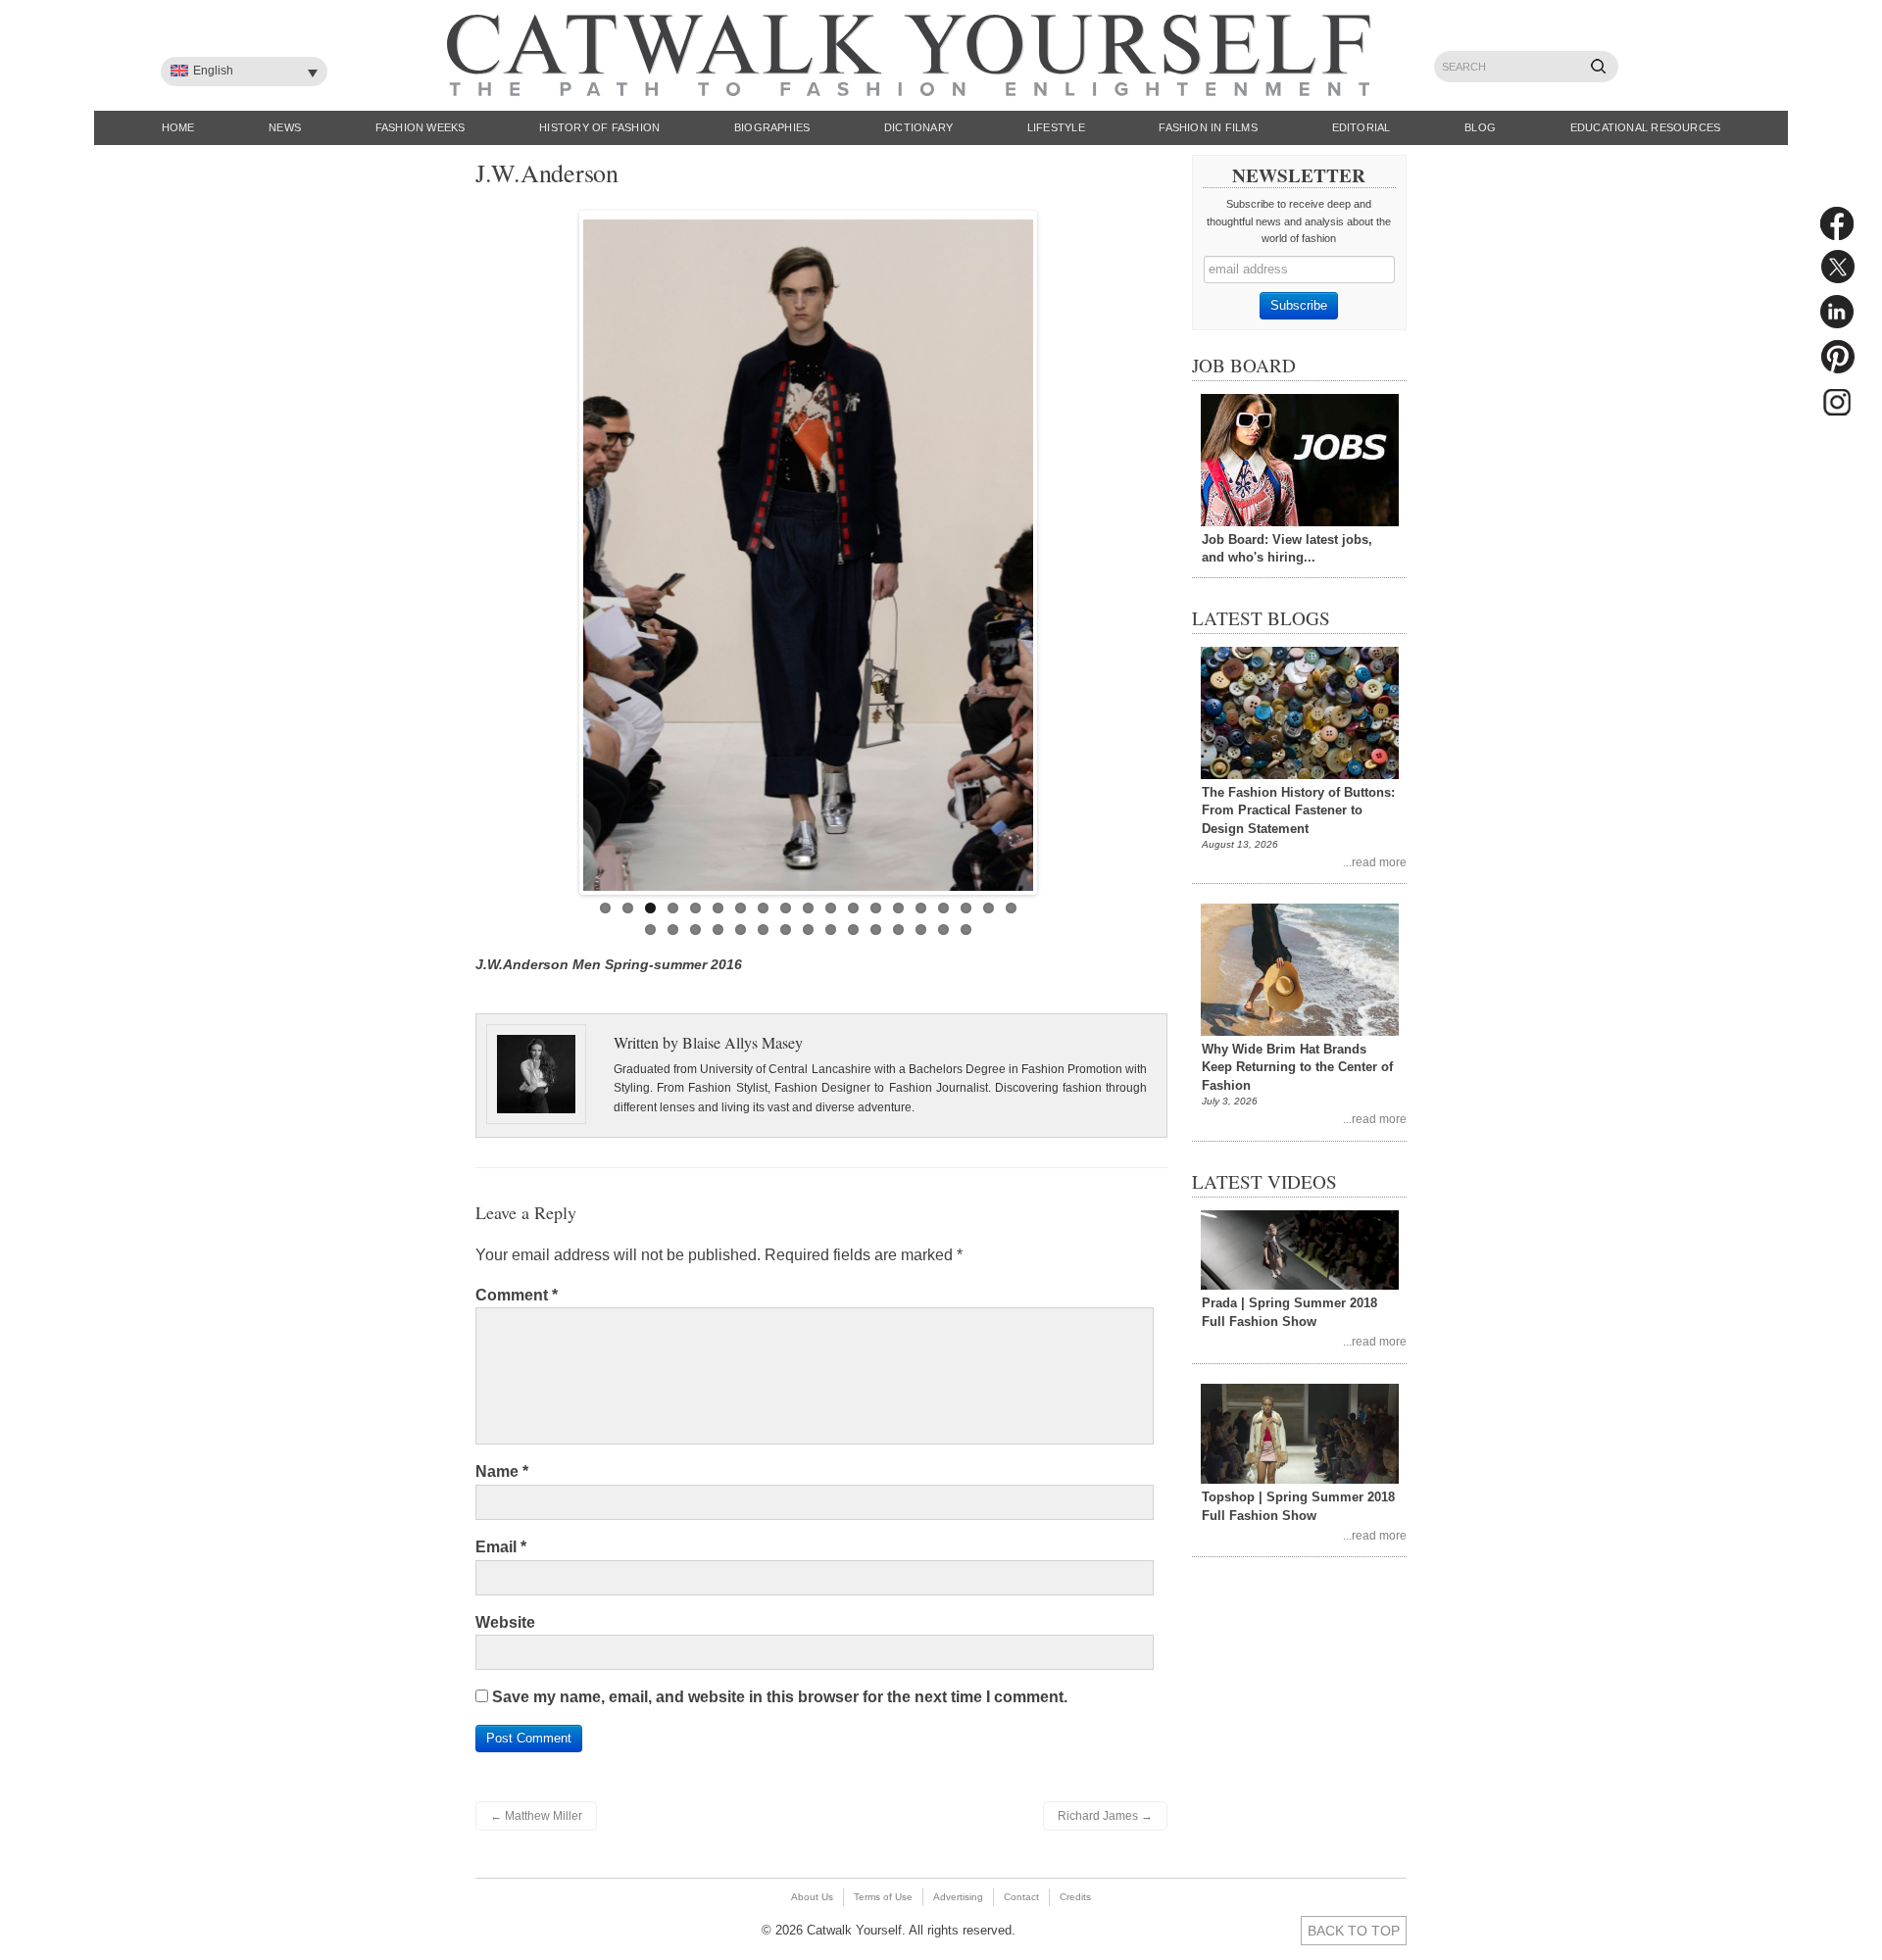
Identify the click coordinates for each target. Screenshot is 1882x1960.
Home (178, 127)
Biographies (772, 127)
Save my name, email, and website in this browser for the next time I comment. (780, 1697)
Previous (563, 548)
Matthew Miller (536, 1816)
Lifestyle (1056, 127)
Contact (1021, 1897)
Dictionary (918, 127)
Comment (517, 1295)
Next (1054, 548)
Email (501, 1547)
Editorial (1362, 127)
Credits (1075, 1897)
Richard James (1105, 1816)
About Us (812, 1897)
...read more (1375, 862)
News (285, 127)
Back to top (1354, 1931)
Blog (1480, 127)
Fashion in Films (1208, 127)
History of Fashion (599, 127)
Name (502, 1471)
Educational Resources (1646, 127)
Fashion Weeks (421, 127)
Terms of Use (883, 1897)
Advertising (958, 1897)
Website (505, 1622)
